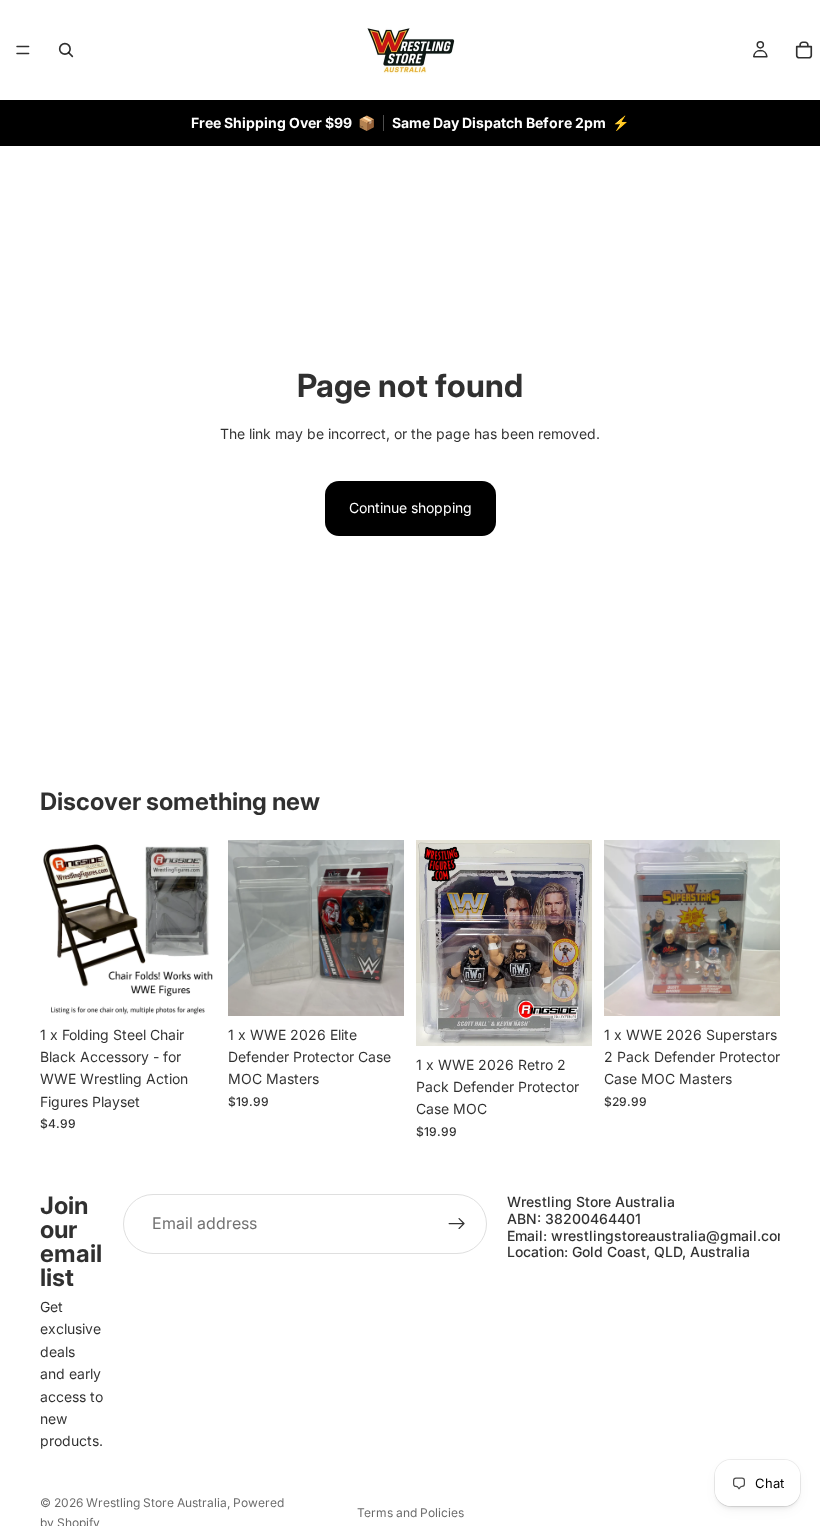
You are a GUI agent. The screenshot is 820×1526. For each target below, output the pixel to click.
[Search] (66, 50)
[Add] (185, 985)
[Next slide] (194, 928)
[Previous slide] (62, 928)
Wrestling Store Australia (156, 1502)
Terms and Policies (410, 1512)
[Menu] (23, 50)
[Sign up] (457, 1224)
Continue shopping (410, 507)
